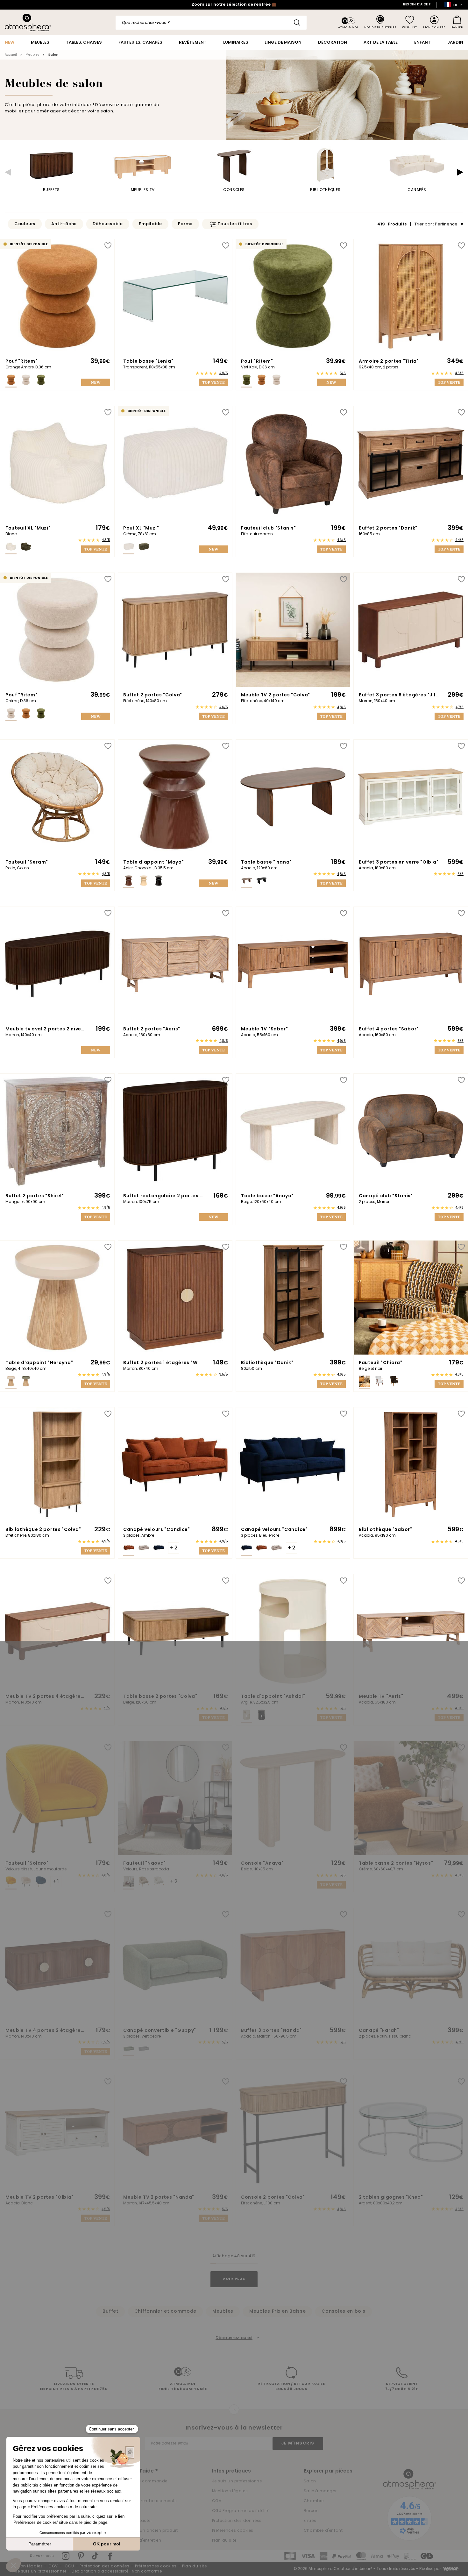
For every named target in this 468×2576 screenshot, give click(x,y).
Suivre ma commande (143, 2481)
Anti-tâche (64, 224)
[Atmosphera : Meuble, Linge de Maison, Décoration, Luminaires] (28, 22)
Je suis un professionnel (238, 2481)
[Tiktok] (96, 2556)
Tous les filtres (235, 224)
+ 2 (174, 1548)
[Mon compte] (434, 22)
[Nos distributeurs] (380, 22)
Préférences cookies (233, 2531)
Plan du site (224, 2541)
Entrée (310, 2521)
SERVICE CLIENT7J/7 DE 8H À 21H (402, 2387)
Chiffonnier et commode (165, 2312)
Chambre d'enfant (323, 2531)
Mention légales (26, 2566)
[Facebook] (110, 2556)
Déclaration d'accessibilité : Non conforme (117, 2572)
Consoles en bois (343, 2312)
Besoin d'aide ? (417, 5)
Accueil (11, 55)
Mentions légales (230, 2491)
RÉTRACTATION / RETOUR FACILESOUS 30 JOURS (291, 2387)
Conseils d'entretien (140, 2541)
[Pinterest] (81, 2556)
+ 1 (56, 1882)
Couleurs (25, 224)
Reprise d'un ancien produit (149, 2531)
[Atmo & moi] (348, 23)
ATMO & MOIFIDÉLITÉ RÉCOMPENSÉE (183, 2387)
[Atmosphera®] (410, 2479)
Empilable (150, 224)
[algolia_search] (297, 23)
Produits (393, 224)
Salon (310, 2481)
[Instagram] (66, 2556)
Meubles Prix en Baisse (277, 2312)
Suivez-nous (42, 2556)
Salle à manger (320, 2491)
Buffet (110, 2312)
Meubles (223, 2312)
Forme (185, 224)
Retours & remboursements (148, 2501)
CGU (69, 2566)
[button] (8, 172)
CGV (217, 2501)
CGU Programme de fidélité (241, 2511)
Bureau (311, 2511)
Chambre (314, 2501)
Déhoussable (108, 224)
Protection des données (237, 2521)
